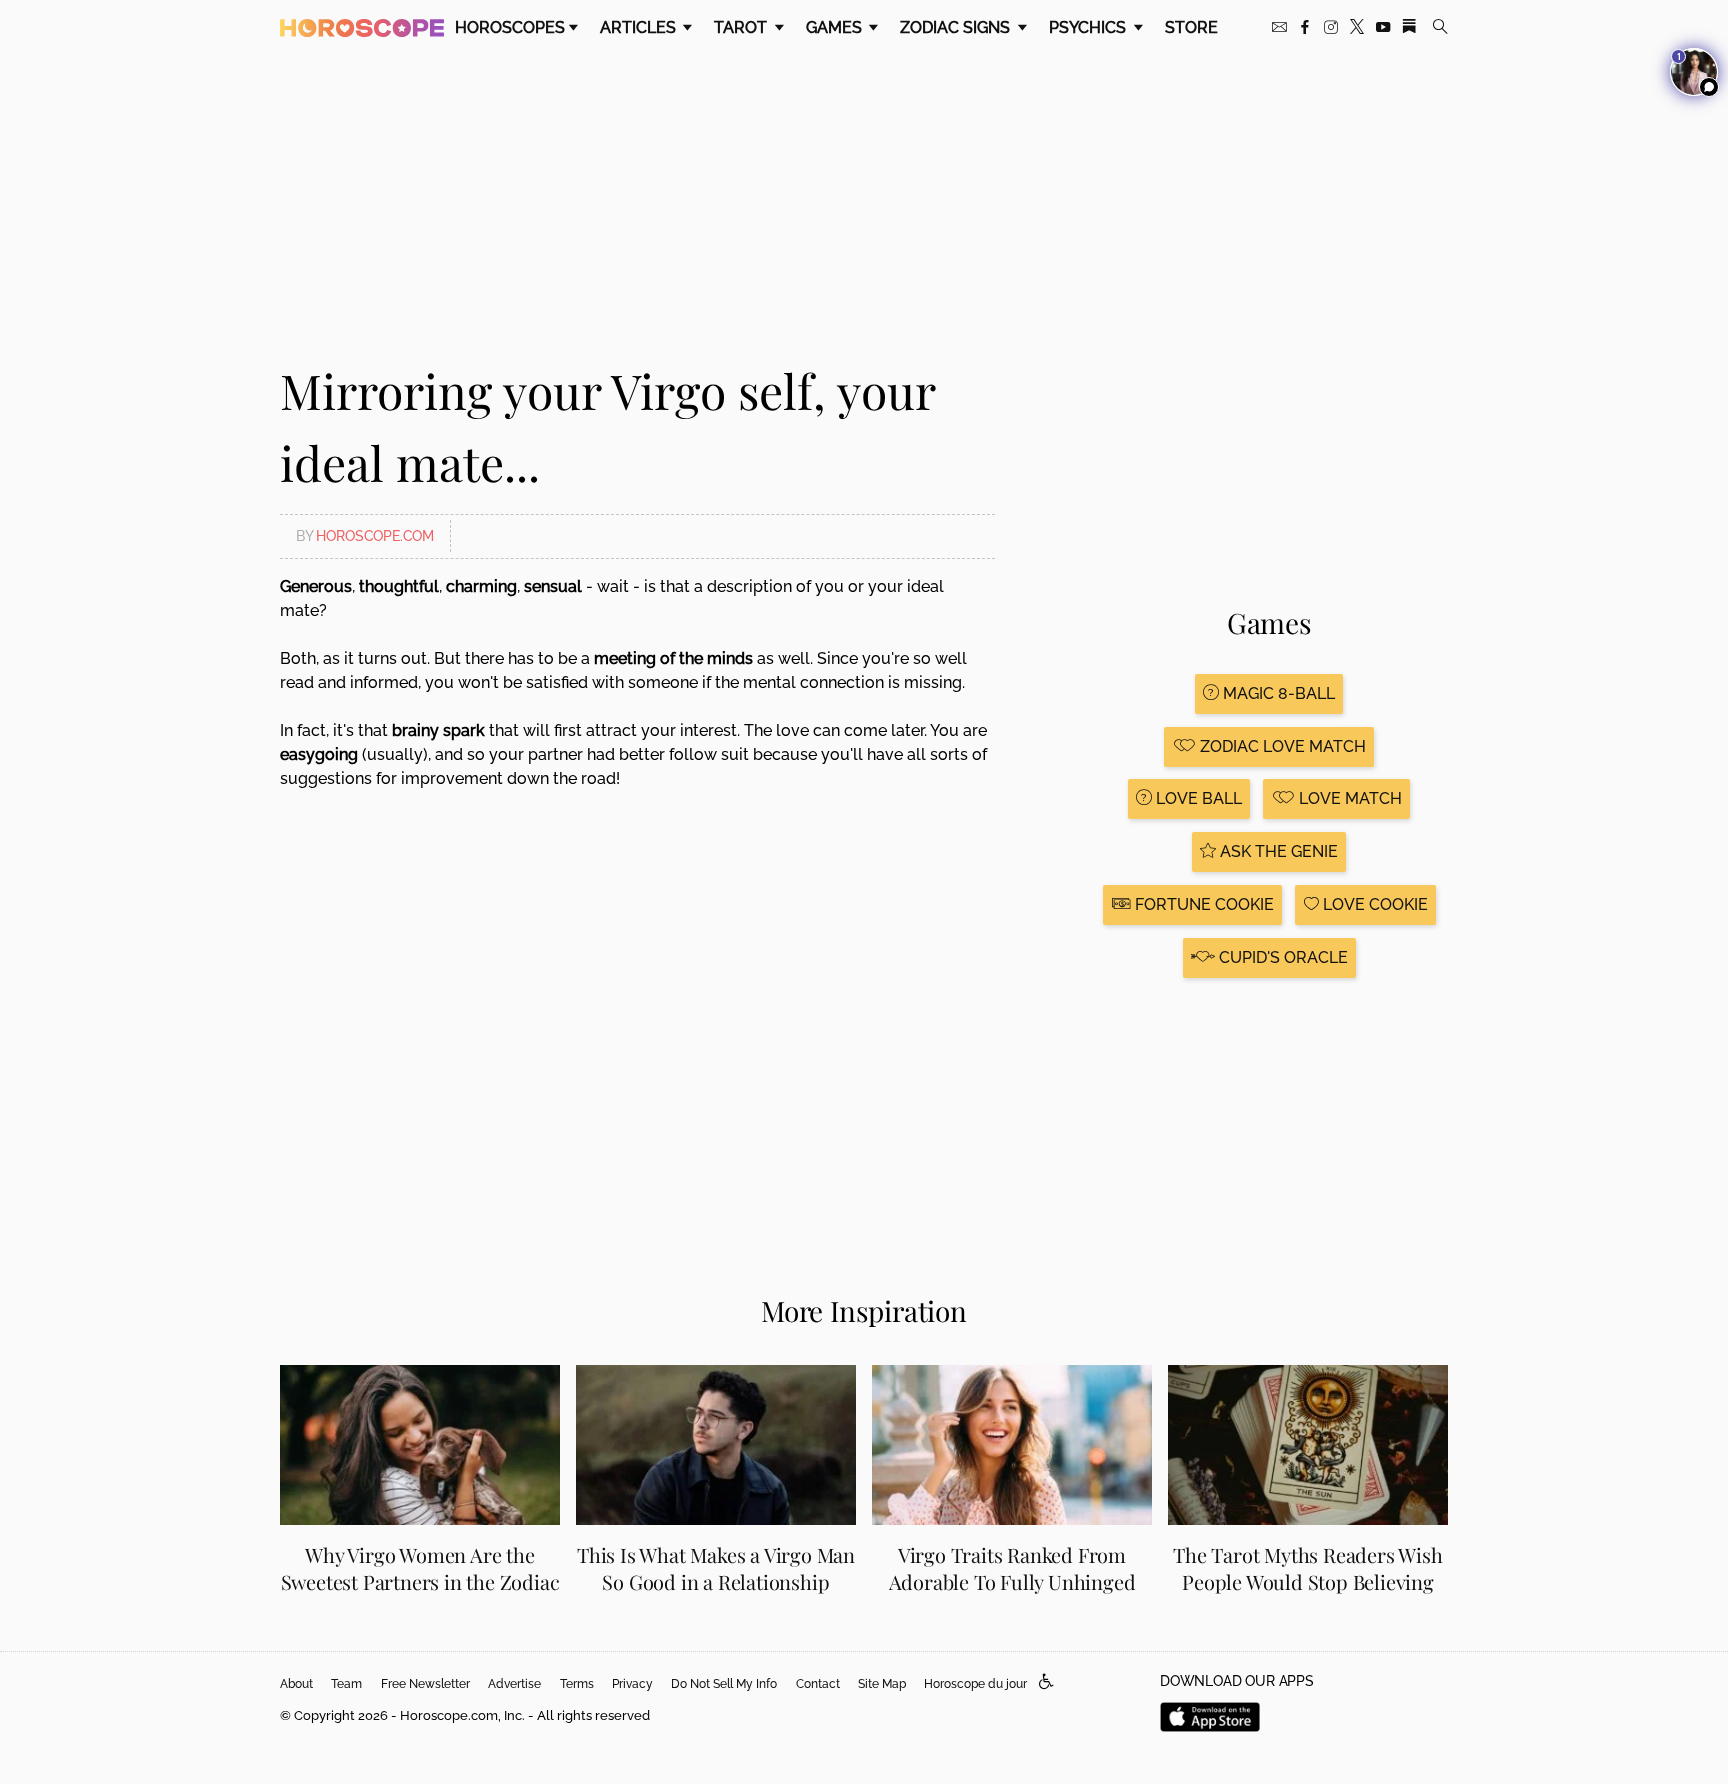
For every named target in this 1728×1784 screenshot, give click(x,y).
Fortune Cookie (1202, 904)
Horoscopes (510, 27)
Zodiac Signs (957, 27)
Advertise (514, 1684)
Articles (640, 27)
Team (346, 1684)
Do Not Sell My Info (724, 1684)
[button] (1046, 1682)
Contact (818, 1684)
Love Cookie (1373, 904)
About (296, 1684)
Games (836, 27)
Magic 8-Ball (1277, 693)
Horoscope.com (375, 536)
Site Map (882, 1684)
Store (1191, 27)
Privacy (632, 1684)
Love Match (1348, 798)
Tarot (742, 27)
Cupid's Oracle (1281, 957)
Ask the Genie (1277, 851)
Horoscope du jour (975, 1684)
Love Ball (1197, 798)
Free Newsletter (425, 1684)
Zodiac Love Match (1281, 746)
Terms (577, 1684)
